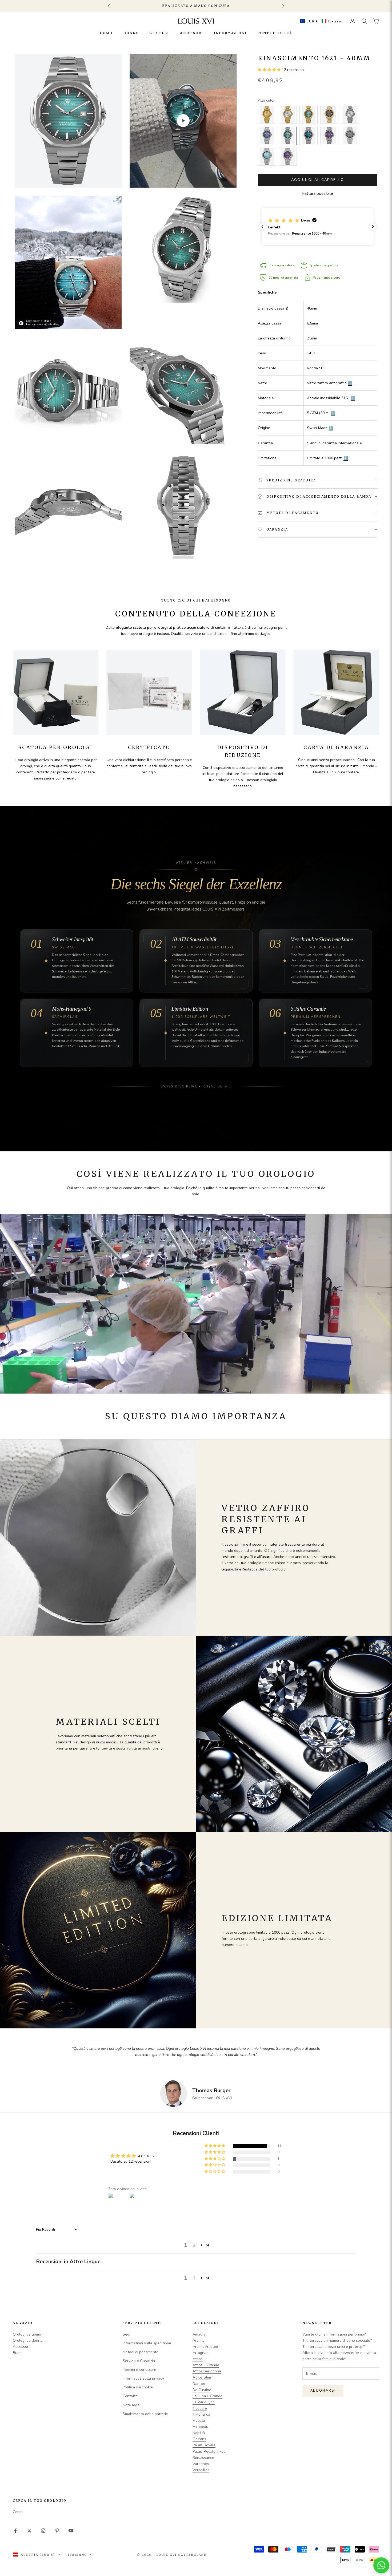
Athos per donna (207, 2371)
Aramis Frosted (205, 2347)
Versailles (201, 2470)
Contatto (130, 2396)
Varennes (201, 2464)
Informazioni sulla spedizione (147, 2343)
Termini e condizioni (139, 2370)
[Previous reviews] (262, 227)
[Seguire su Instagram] (43, 2531)
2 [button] (194, 2245)
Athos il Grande (206, 2365)
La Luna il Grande (207, 2396)
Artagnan (201, 2353)
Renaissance (203, 2458)
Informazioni (230, 33)
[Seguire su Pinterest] (57, 2531)
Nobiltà (199, 2433)
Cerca (18, 2512)
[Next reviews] (373, 227)
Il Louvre (200, 2408)
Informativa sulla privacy (143, 2378)
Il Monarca (201, 2414)
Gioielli (159, 33)
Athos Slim (202, 2377)
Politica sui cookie (138, 2387)
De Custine (202, 2390)
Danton (199, 2384)
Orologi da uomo (27, 2334)
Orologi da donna (28, 2340)
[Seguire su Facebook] (15, 2531)
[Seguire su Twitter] (29, 2531)
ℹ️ (350, 383)
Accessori (192, 33)
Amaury (199, 2334)
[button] (321, 21)
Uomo (106, 33)
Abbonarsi (323, 2391)
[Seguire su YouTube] (71, 2531)
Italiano (77, 2555)
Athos (198, 2359)
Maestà (199, 2421)
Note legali (132, 2405)
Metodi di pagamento (141, 2352)
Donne (131, 33)
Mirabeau (200, 2427)
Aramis (198, 2340)
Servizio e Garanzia (139, 2361)
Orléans (199, 2439)
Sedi (126, 2334)
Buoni (18, 2353)
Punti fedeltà (275, 33)
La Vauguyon (204, 2402)
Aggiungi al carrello (318, 180)
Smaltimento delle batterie (145, 2414)
